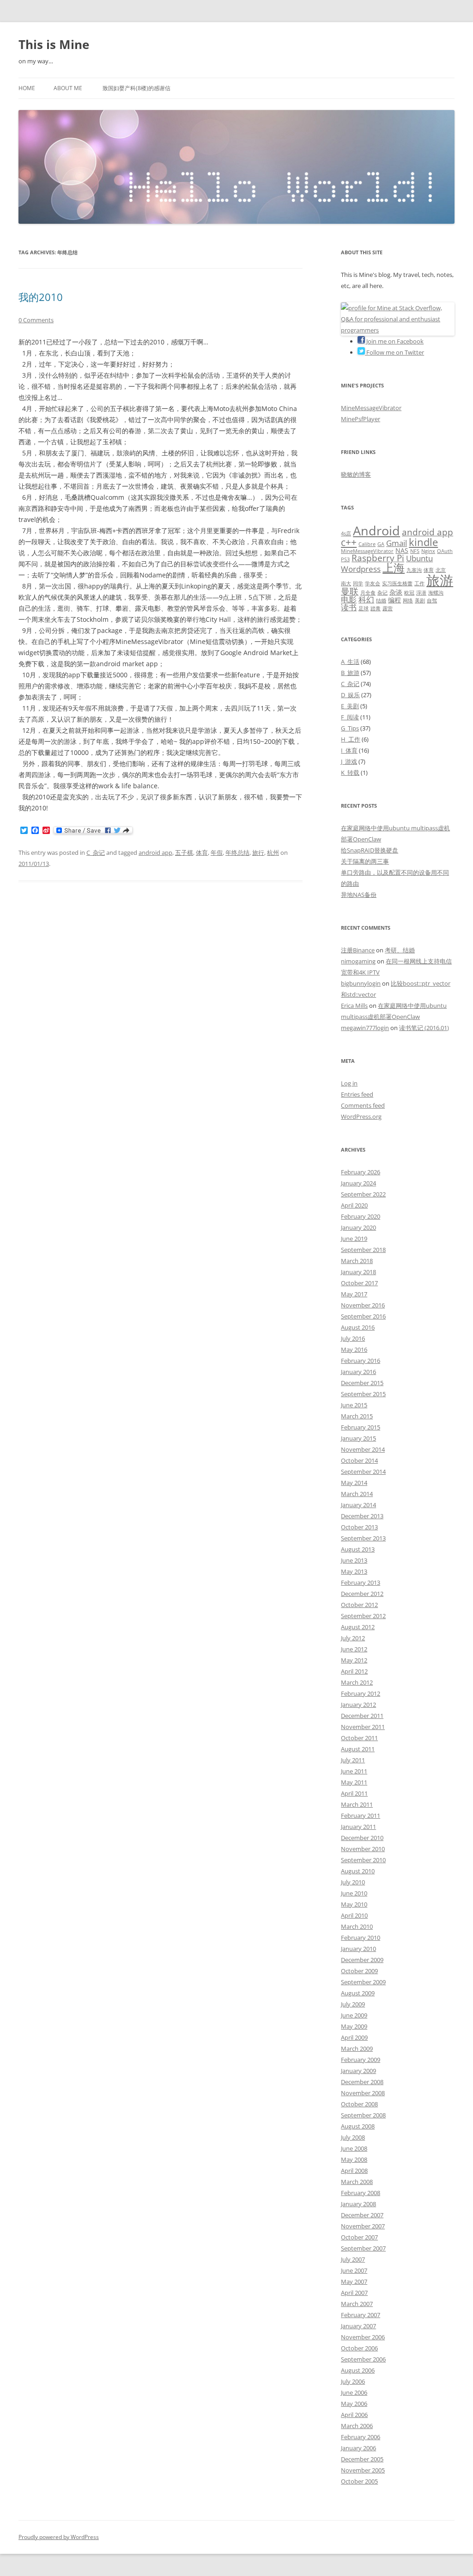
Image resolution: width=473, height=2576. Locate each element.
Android (376, 531)
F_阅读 (350, 717)
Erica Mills (354, 1006)
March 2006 (357, 2426)
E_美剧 (350, 706)
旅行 (258, 853)
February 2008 (361, 2193)
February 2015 (361, 1427)
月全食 (368, 593)
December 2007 (362, 2215)
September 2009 (363, 1982)
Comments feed (363, 1105)
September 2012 (363, 1616)
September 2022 (363, 1194)
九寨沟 (414, 570)
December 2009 (362, 1960)
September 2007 (363, 2248)
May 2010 (354, 1904)
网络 (408, 601)
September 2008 (363, 2115)
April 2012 (354, 1671)
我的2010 (41, 297)
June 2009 (354, 2015)
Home (27, 88)
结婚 (381, 601)
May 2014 (354, 1483)
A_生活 (350, 662)
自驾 (432, 601)
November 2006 (363, 2337)
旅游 (440, 580)
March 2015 (357, 1416)
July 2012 (353, 1638)
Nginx (428, 551)
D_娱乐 (350, 695)
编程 (394, 600)
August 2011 (358, 1749)
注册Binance (358, 950)
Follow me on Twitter (394, 352)
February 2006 (361, 2437)
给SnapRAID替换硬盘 (370, 850)
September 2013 (363, 1538)
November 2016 (363, 1305)
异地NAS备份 (359, 895)
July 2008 (353, 2137)
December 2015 (362, 1383)
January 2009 (358, 2071)
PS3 (345, 559)
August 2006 (358, 2370)
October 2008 (359, 2104)
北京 (441, 570)
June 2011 (354, 1771)
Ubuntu (419, 558)
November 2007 (363, 2226)
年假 (217, 853)
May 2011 (354, 1782)
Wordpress (361, 569)
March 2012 (357, 1682)
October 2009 (359, 1971)
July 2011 (353, 1760)
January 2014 (358, 1505)
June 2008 (354, 2148)
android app (155, 853)
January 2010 (358, 1949)
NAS (402, 550)
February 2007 (361, 2315)
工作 (419, 583)
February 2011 (361, 1815)
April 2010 (354, 1915)
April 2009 (354, 2037)
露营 (388, 608)
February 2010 (361, 1938)
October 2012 (359, 1605)
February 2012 (361, 1693)
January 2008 (358, 2204)
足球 (364, 608)
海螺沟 (436, 593)
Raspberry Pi (378, 558)
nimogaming (358, 961)
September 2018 (363, 1250)
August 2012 (358, 1627)
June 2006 (354, 2392)
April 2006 (354, 2415)
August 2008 (358, 2126)
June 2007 (354, 2270)
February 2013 (361, 1582)
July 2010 (353, 1882)
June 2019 (354, 1239)
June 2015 (354, 1405)
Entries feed (357, 1094)
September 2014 (363, 1472)
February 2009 (361, 2060)
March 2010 (357, 1926)
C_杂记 (96, 853)
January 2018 (358, 1272)
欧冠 (409, 593)
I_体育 (349, 750)
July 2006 (353, 2381)
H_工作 (351, 739)
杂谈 (396, 592)
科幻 (366, 599)
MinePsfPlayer (361, 419)
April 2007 (354, 2293)
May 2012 (354, 1660)
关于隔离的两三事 (365, 861)
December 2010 (362, 1838)
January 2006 (358, 2448)
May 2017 (354, 1294)
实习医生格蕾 (397, 583)
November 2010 (363, 1849)
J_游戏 (349, 761)
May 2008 (354, 2159)
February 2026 (361, 1172)
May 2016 (354, 1349)
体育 (202, 853)
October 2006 (359, 2348)
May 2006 (354, 2404)
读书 (349, 607)
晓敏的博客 (356, 474)
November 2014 (363, 1449)
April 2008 (354, 2171)
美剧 (420, 601)
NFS (415, 551)
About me (68, 88)
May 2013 (354, 1571)
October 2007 (359, 2237)
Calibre (367, 544)
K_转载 (350, 773)
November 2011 (363, 1727)
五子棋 (184, 853)
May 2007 (354, 2282)
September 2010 (363, 1860)
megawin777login (365, 1028)
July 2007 (353, 2259)
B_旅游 (350, 673)
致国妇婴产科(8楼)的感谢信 (136, 88)
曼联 (350, 591)
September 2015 (363, 1394)
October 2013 (359, 1527)
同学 (358, 583)
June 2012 (354, 1649)
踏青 (376, 608)
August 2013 (358, 1549)
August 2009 (358, 1993)
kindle (423, 542)
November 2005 (363, 2470)
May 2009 (354, 2026)
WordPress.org (361, 1116)
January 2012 (358, 1705)
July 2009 (353, 2004)
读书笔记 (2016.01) (424, 1028)
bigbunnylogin (361, 983)
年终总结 (237, 853)
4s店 (346, 534)
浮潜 (421, 593)
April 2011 (354, 1793)
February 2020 (361, 1216)
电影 (349, 599)
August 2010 (358, 1871)
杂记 (382, 593)
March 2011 (357, 1804)
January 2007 (358, 2326)
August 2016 (358, 1327)
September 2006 (363, 2359)
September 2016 (363, 1316)
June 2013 (354, 1560)
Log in (349, 1083)
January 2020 (358, 1227)
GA (381, 544)
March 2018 (357, 1261)
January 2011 (358, 1827)
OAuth (445, 551)
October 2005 (359, 2481)
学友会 (373, 583)
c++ (349, 542)
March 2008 (357, 2182)
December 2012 (362, 1594)
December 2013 (362, 1516)
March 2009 (357, 2049)
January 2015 (358, 1438)
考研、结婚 (400, 950)
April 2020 (354, 1205)
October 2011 (359, 1738)
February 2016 (361, 1361)
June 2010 (354, 1893)
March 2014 (357, 1494)
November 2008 (363, 2093)
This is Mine (54, 44)
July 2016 (353, 1338)
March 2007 (357, 2304)
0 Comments (36, 320)
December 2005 (362, 2459)
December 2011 (362, 1716)
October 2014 (359, 1460)
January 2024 (358, 1183)
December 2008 (362, 2082)
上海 (394, 568)
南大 (346, 583)
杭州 (273, 853)
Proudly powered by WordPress (59, 2537)
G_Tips (350, 728)
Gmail (397, 543)
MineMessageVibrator (371, 408)
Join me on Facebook (394, 341)
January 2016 (358, 1372)
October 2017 (359, 1283)
